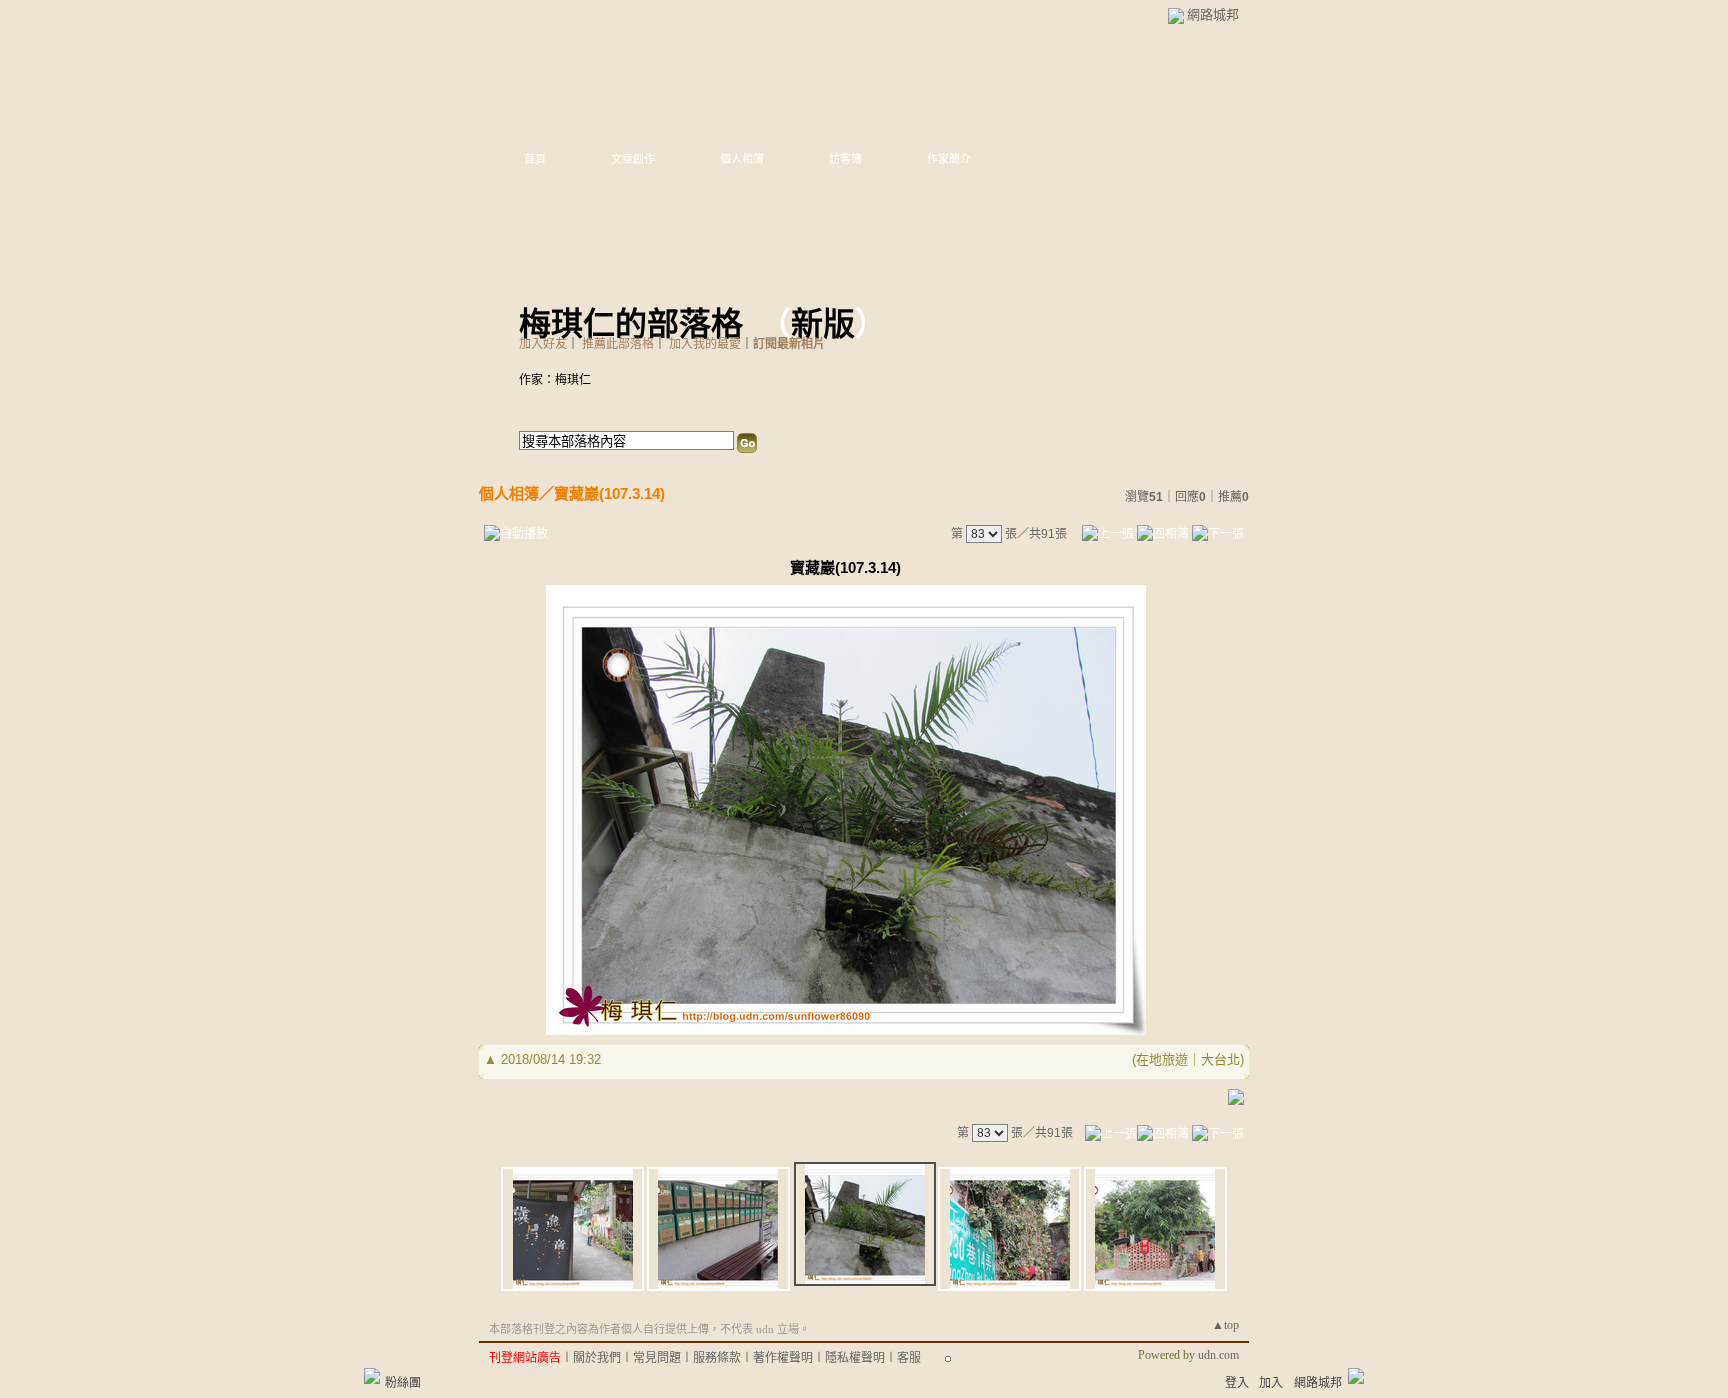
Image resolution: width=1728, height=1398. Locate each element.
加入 (1271, 1383)
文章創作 (633, 159)
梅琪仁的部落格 (631, 324)
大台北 (1220, 1059)
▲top (1225, 1325)
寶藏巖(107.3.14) (609, 493)
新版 (823, 324)
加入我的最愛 (705, 344)
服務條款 (717, 1358)
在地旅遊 (1162, 1059)
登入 (1237, 1383)
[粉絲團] (372, 1376)
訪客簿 (845, 159)
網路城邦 (1213, 14)
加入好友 (543, 344)
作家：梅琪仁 (555, 380)
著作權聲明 (783, 1358)
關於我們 (597, 1358)
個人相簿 (742, 159)
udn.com (1218, 1355)
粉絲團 (403, 1383)
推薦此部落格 (618, 344)
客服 (909, 1358)
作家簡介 (949, 159)
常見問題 (657, 1358)
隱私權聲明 (855, 1358)
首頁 (535, 159)
